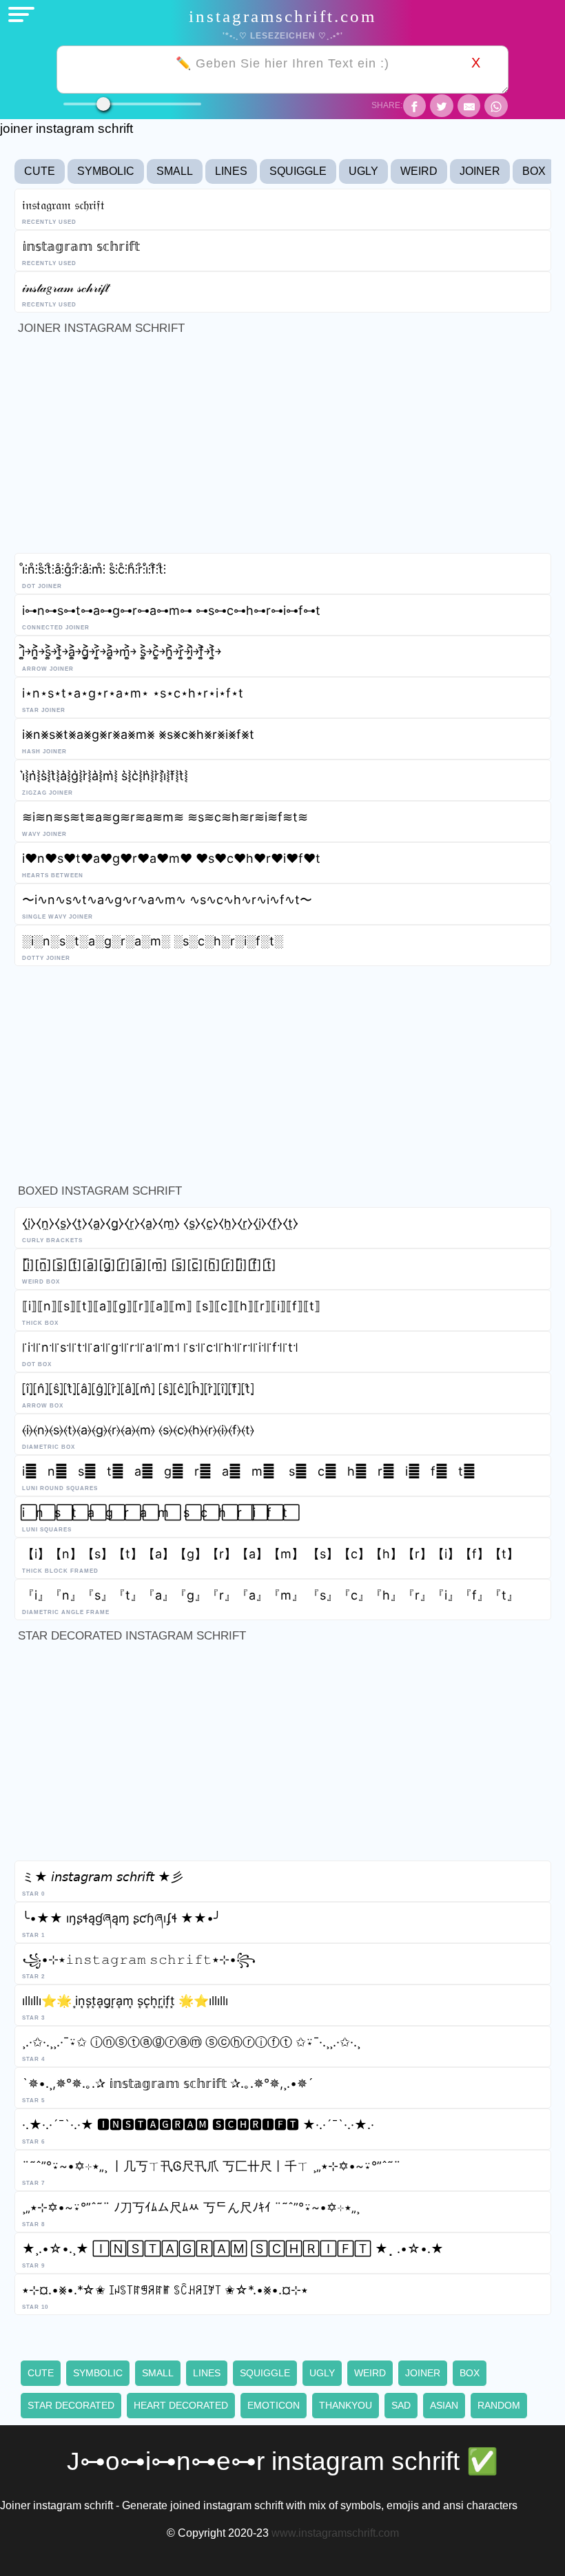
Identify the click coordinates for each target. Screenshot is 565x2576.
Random (499, 2405)
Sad (401, 2405)
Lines (231, 171)
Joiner (480, 171)
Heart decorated (181, 2405)
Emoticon (274, 2405)
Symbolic (106, 171)
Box (534, 171)
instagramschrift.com (282, 16)
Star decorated (71, 2405)
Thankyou (346, 2405)
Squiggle (298, 171)
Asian (444, 2405)
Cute (40, 171)
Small (175, 171)
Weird (419, 171)
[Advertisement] (283, 448)
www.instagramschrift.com (335, 2533)
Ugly (363, 171)
